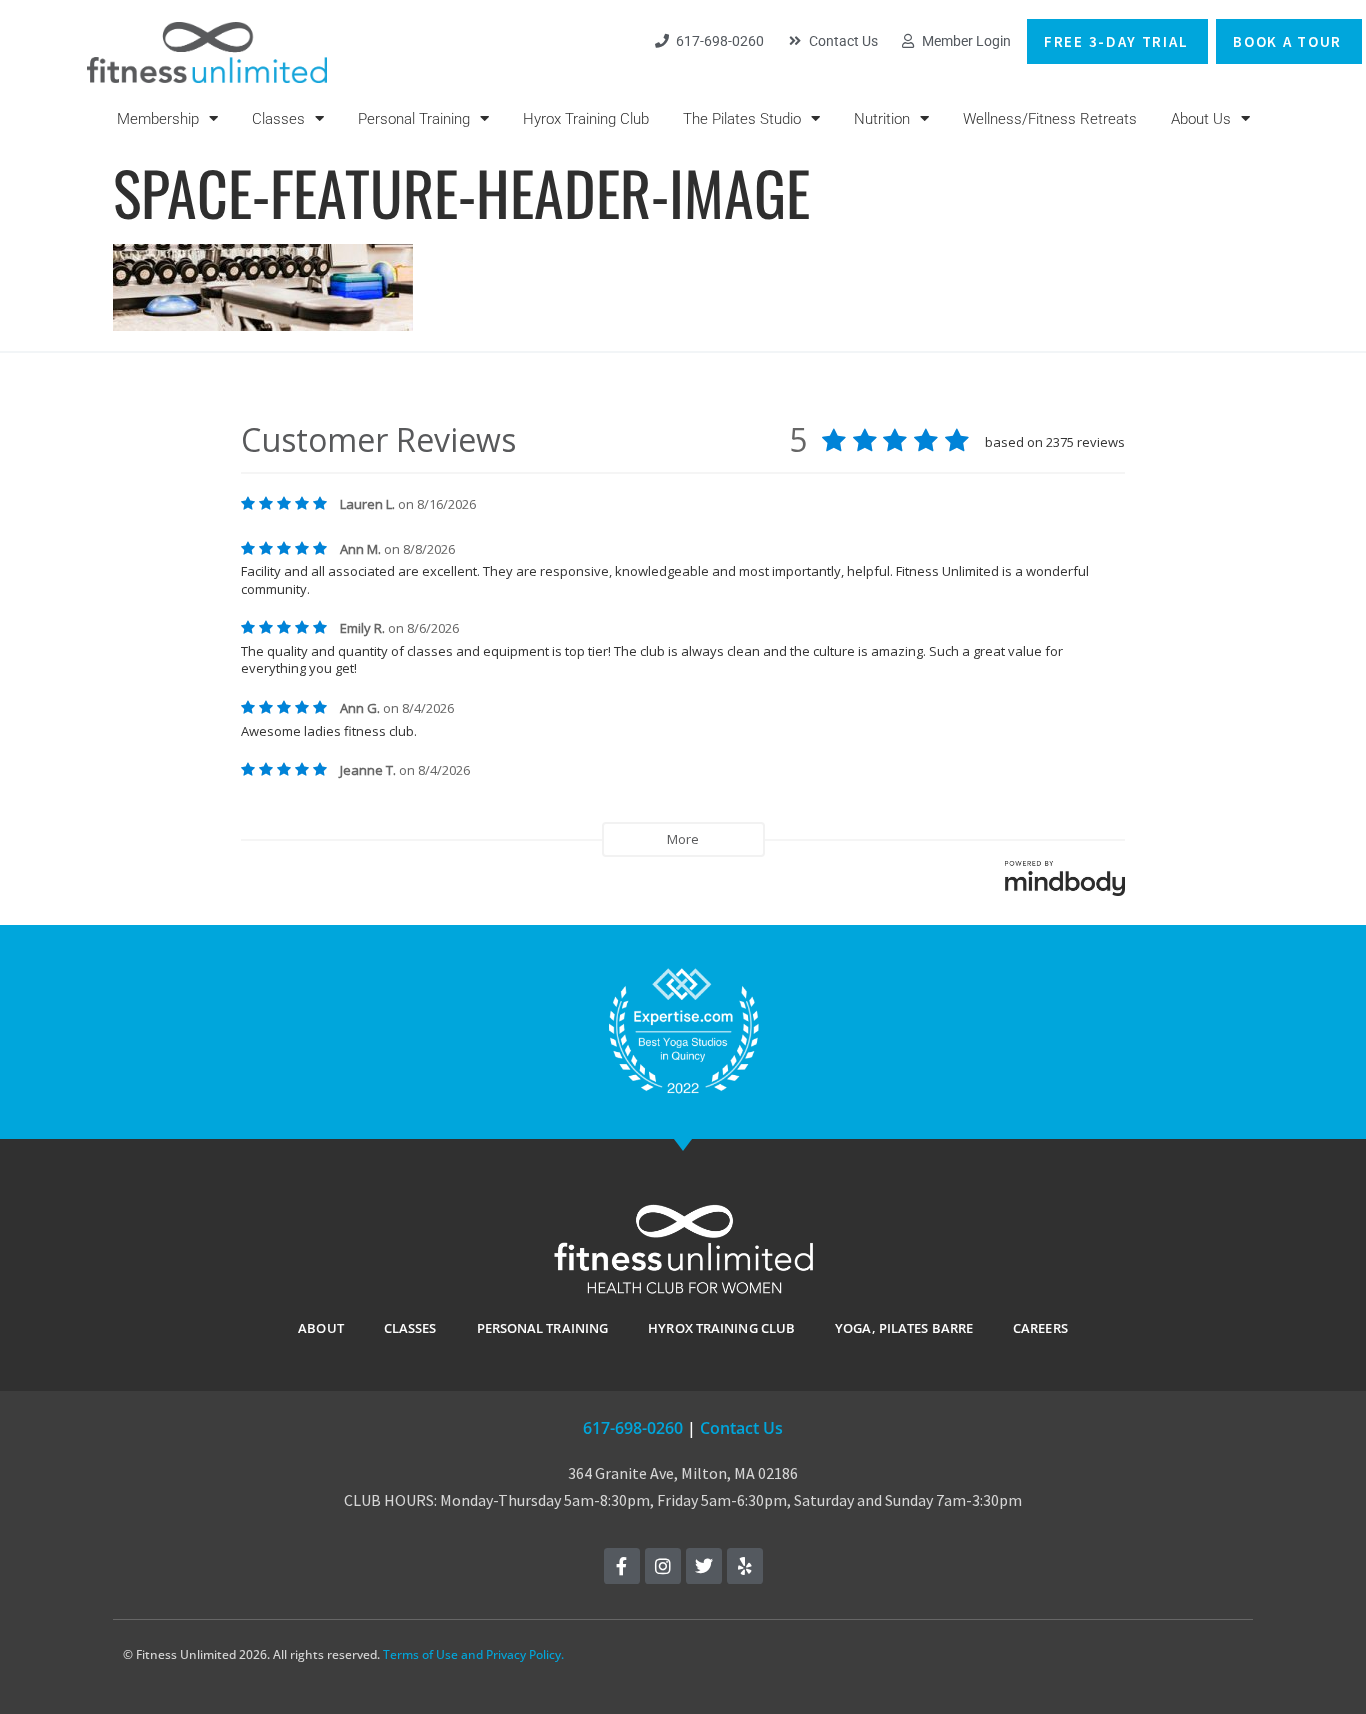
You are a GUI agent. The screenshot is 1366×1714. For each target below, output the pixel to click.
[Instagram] (663, 1566)
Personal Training (414, 119)
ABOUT (321, 1328)
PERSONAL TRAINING (543, 1328)
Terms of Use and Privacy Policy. (473, 1654)
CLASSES (410, 1328)
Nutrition (882, 119)
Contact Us (741, 1428)
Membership (158, 119)
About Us (1201, 119)
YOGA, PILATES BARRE (904, 1328)
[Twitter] (704, 1566)
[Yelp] (745, 1566)
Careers (1040, 1328)
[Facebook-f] (622, 1566)
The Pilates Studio (742, 119)
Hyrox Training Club (586, 119)
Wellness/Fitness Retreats (1050, 119)
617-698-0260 (633, 1428)
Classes (278, 119)
